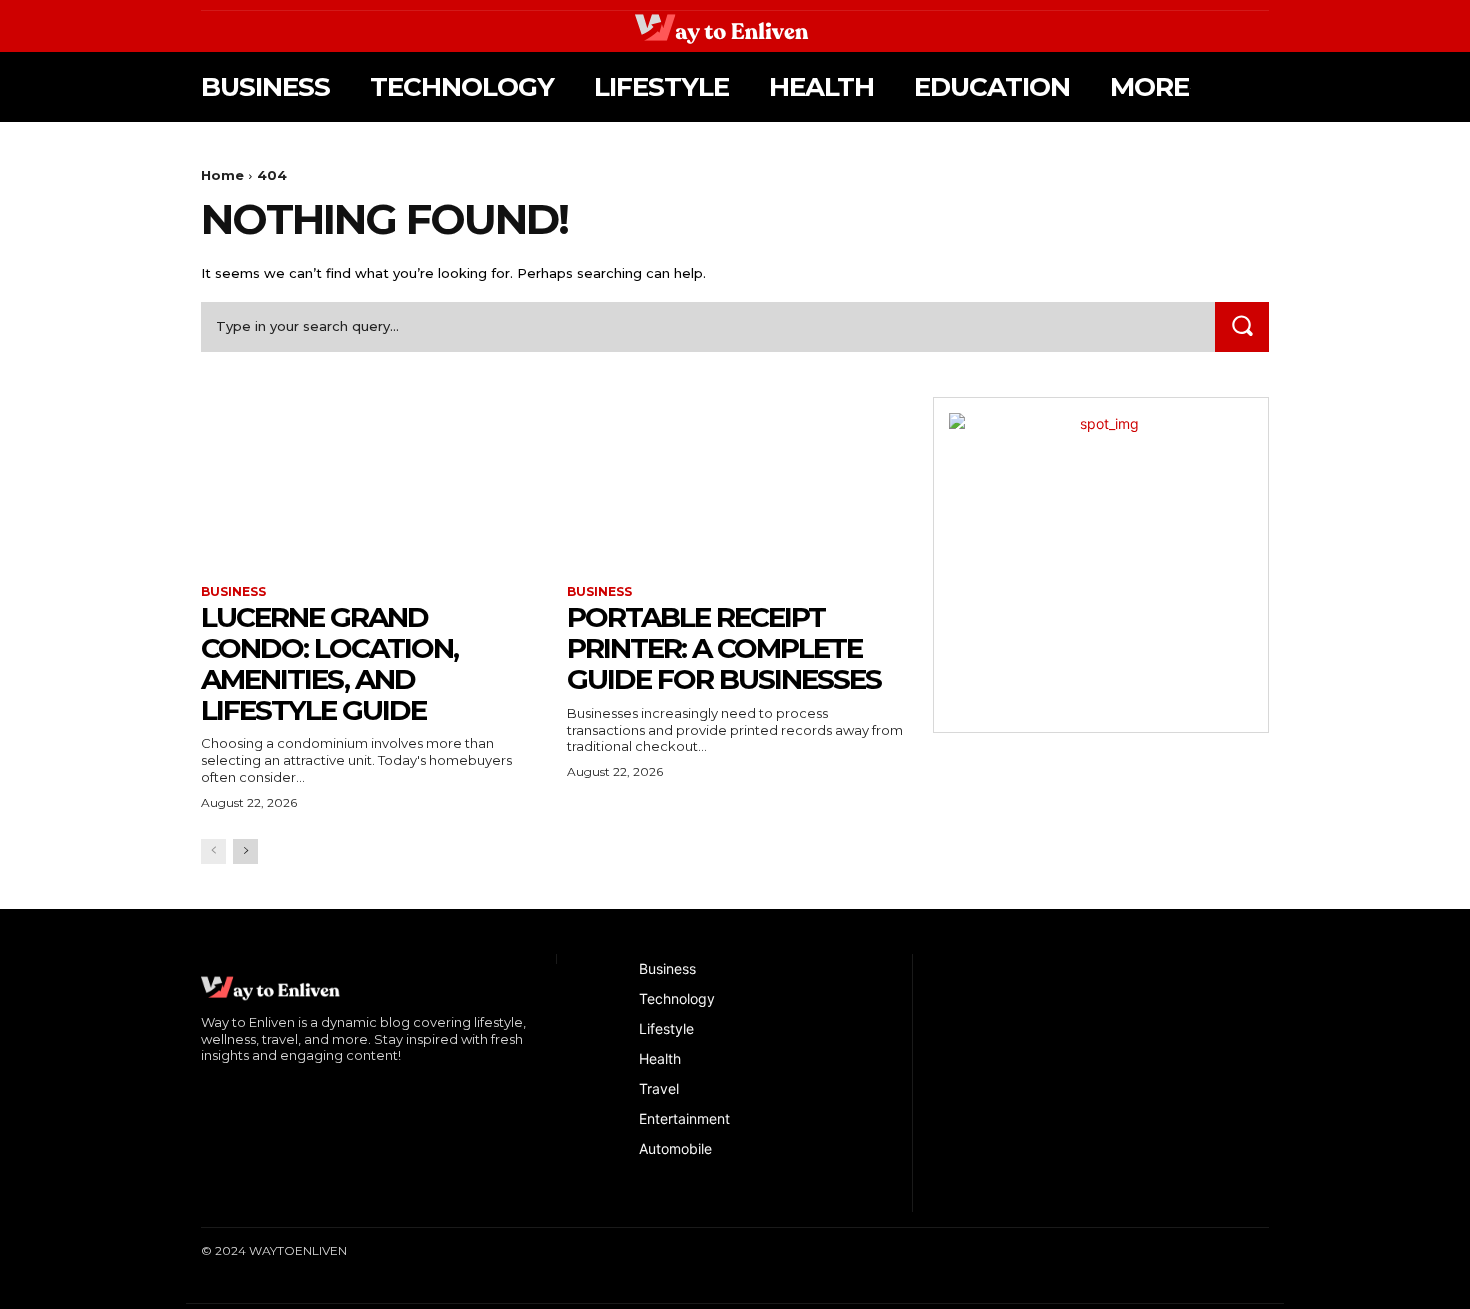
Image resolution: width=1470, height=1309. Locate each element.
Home (222, 175)
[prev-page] (213, 851)
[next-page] (245, 851)
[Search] (1242, 326)
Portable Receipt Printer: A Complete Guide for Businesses (724, 648)
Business (233, 592)
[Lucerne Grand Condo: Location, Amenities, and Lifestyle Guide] (369, 481)
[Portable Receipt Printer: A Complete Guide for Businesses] (735, 481)
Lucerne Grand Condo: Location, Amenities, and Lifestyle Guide (329, 663)
